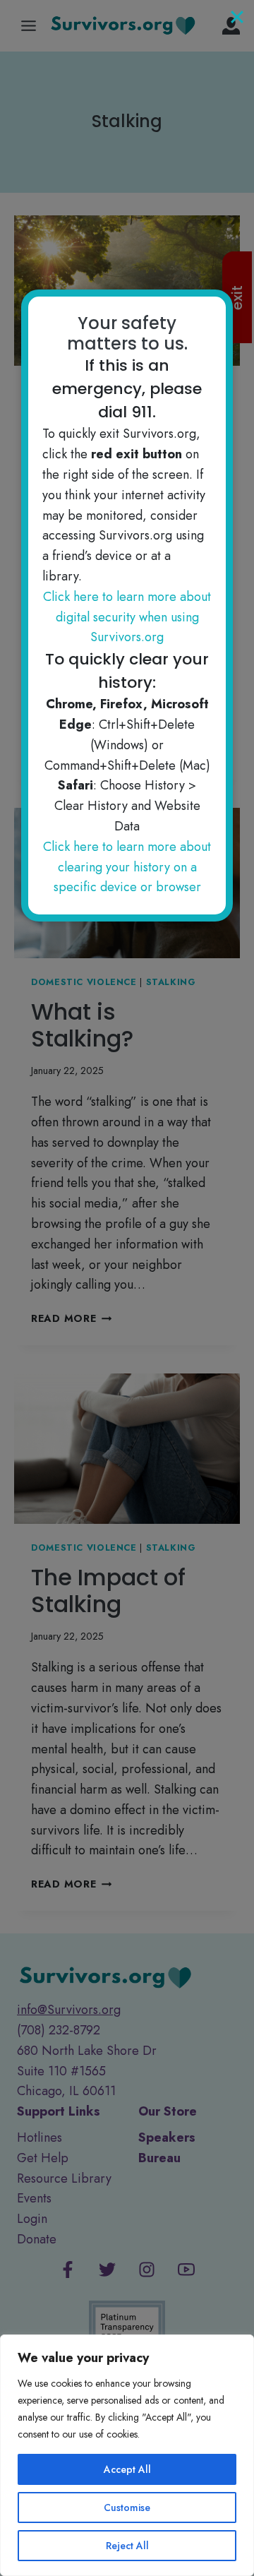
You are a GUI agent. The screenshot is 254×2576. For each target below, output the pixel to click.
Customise (127, 2508)
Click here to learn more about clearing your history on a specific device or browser (127, 867)
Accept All (127, 2469)
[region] (127, 2455)
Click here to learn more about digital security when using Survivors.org (127, 617)
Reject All (127, 2546)
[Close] (237, 17)
